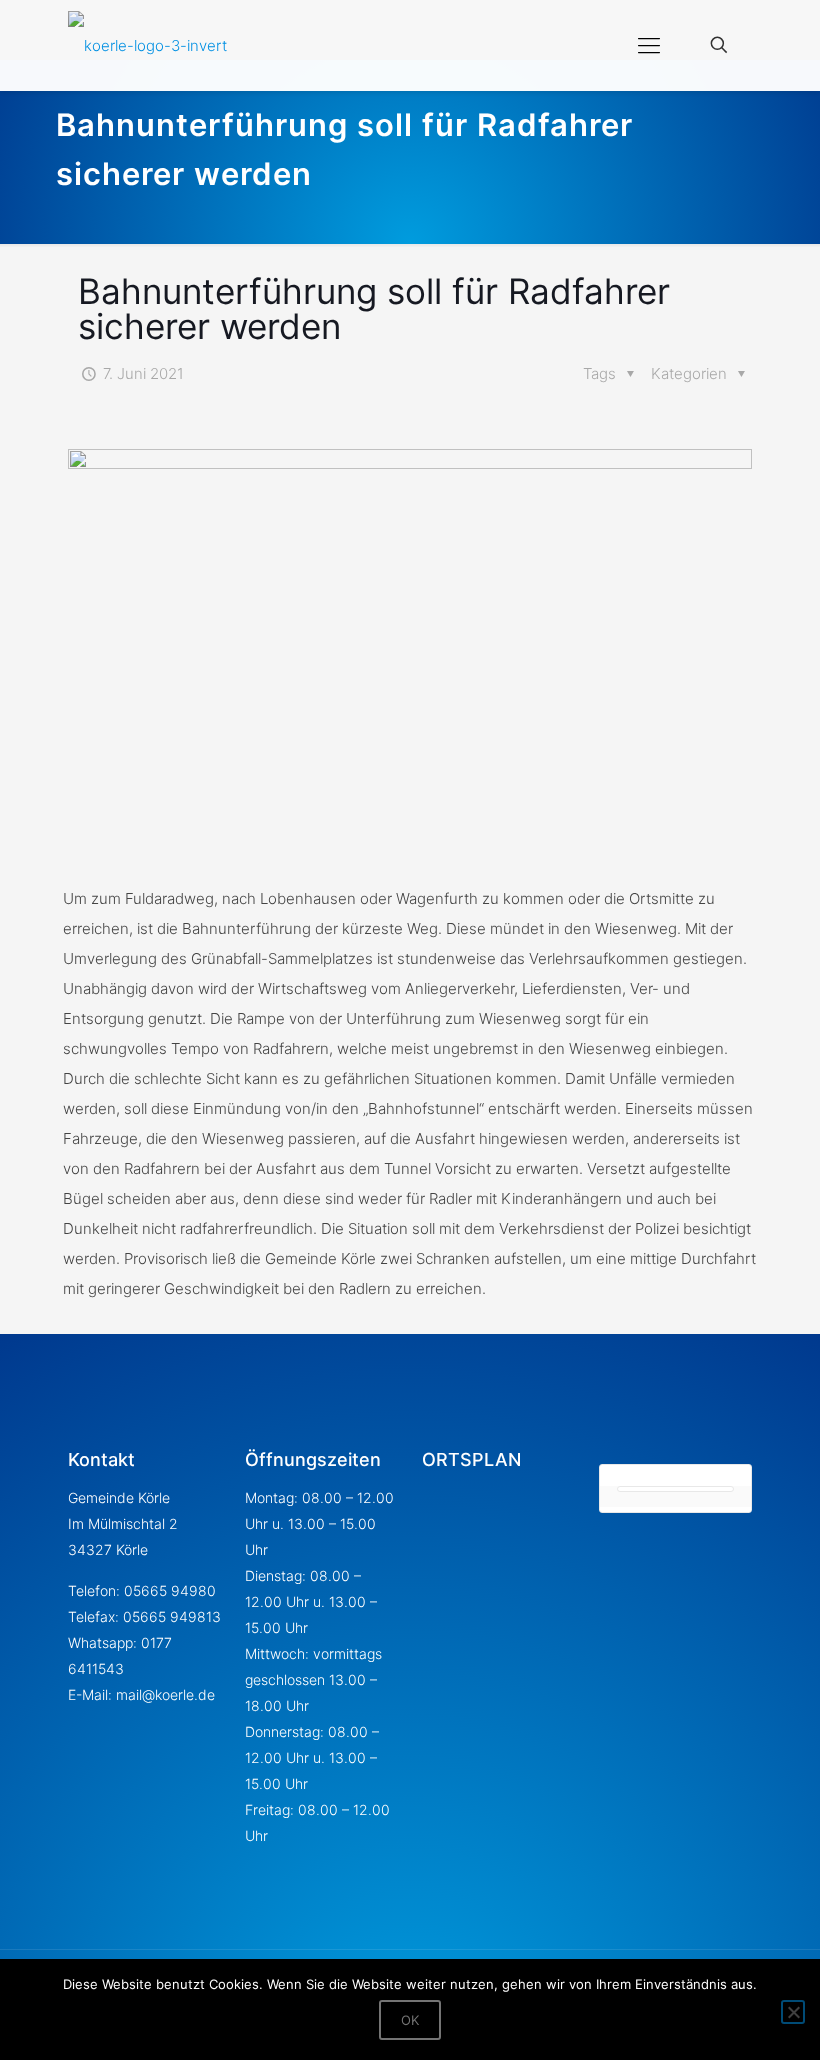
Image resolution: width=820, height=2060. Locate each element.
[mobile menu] (649, 45)
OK (410, 2020)
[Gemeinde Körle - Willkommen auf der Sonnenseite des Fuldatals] (147, 45)
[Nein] (793, 2012)
